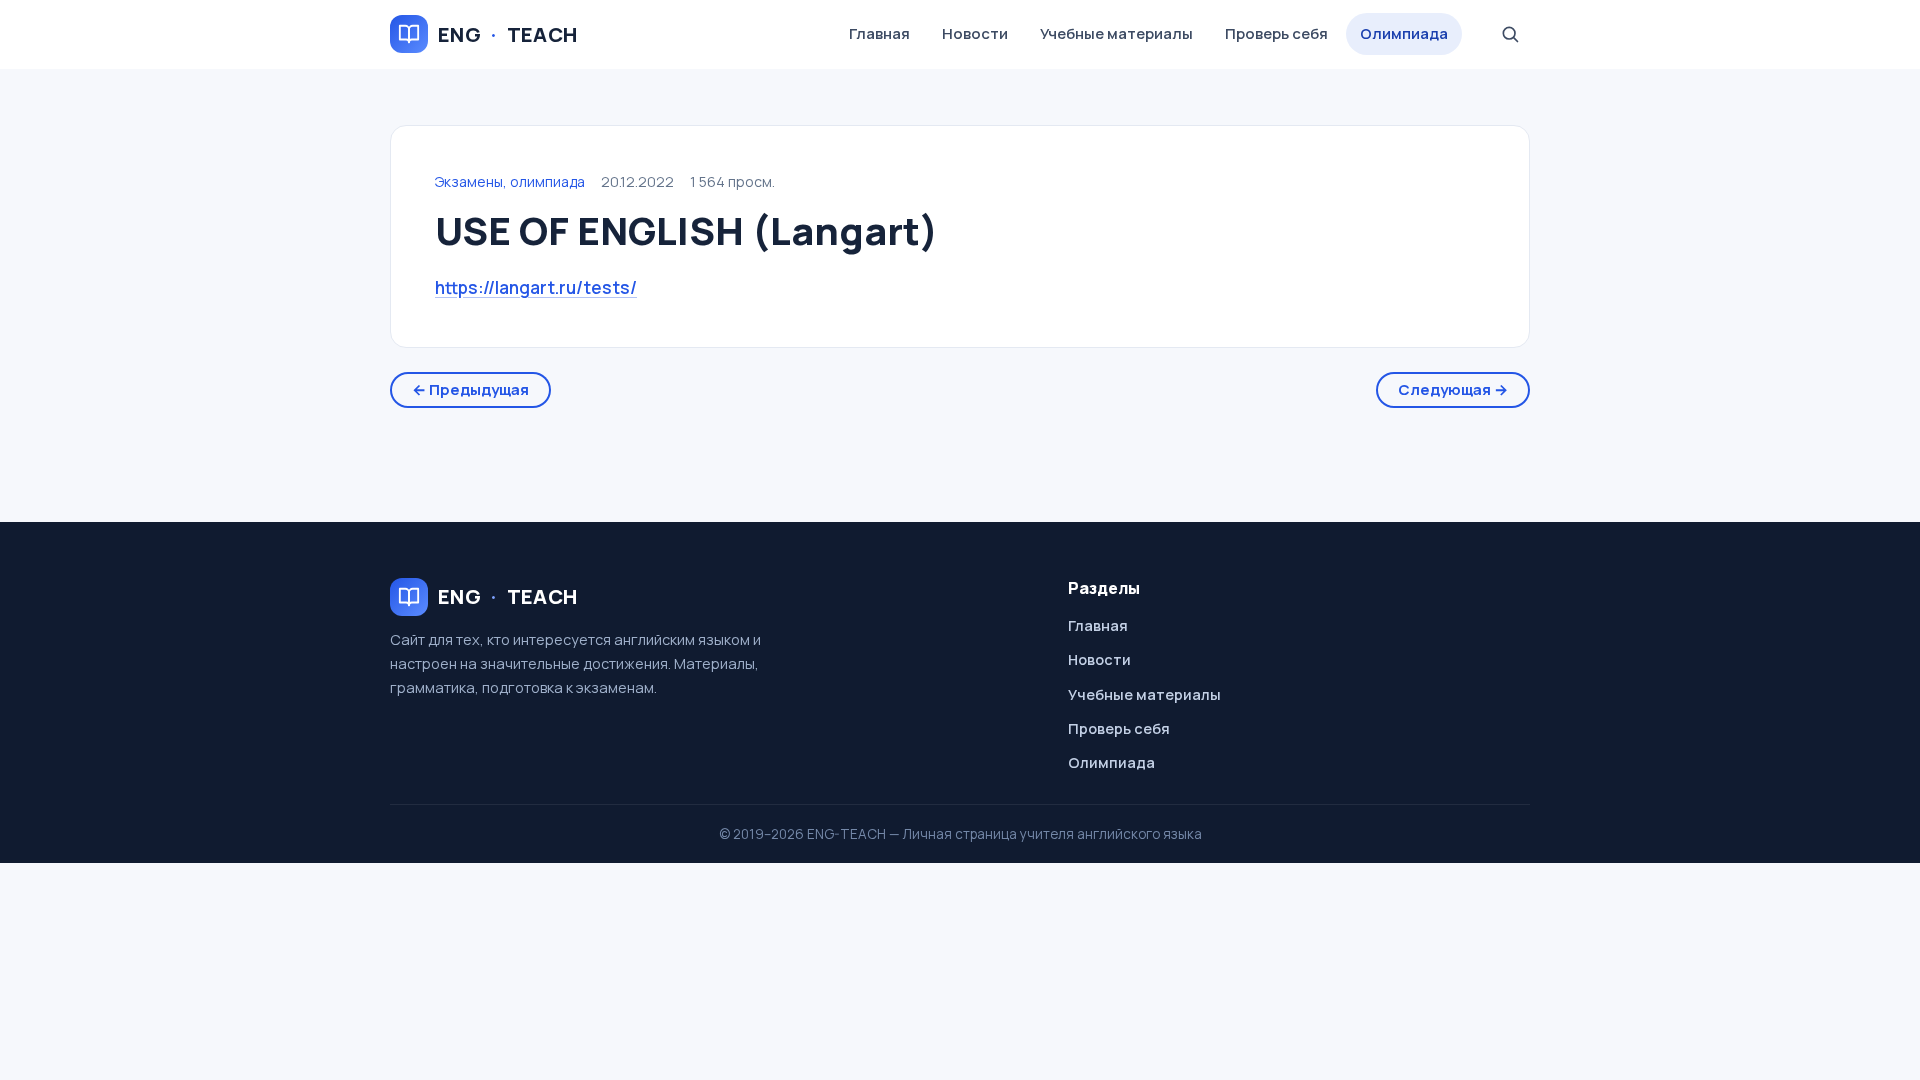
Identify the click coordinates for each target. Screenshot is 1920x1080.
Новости (975, 33)
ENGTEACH (508, 34)
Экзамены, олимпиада (510, 181)
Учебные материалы (1116, 33)
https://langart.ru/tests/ (536, 287)
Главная (879, 33)
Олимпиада (1404, 33)
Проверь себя (1276, 33)
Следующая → (1453, 389)
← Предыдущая (470, 389)
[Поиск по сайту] (1510, 34)
